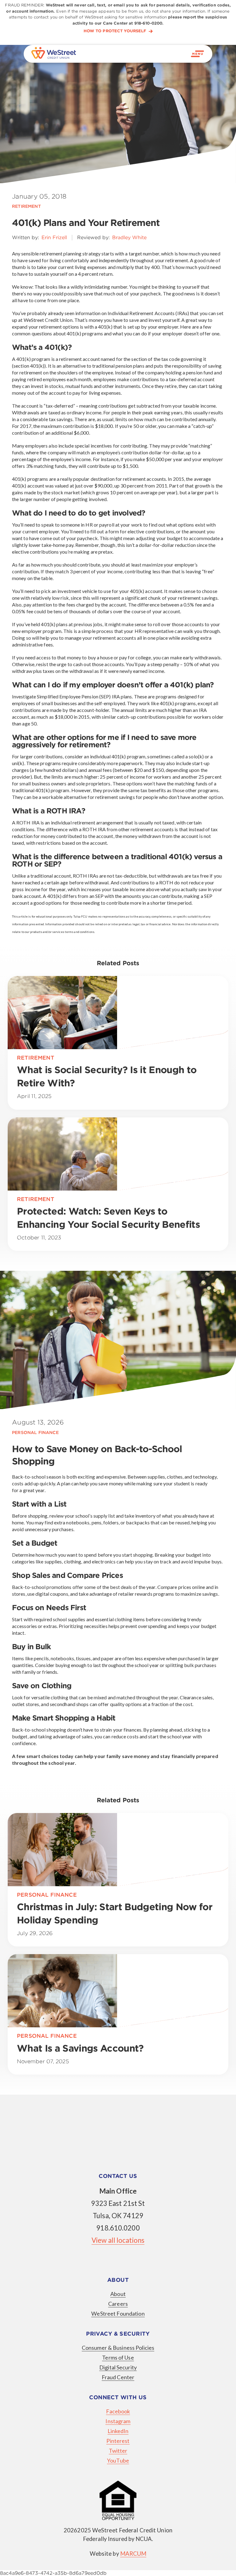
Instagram (118, 2421)
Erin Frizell (54, 237)
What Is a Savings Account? (82, 2048)
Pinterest (118, 2441)
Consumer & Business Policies (118, 2348)
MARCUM (133, 2554)
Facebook (118, 2411)
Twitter (118, 2451)
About (118, 2294)
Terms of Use (118, 2357)
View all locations (118, 2240)
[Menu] (198, 54)
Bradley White (129, 237)
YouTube (118, 2460)
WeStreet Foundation (118, 2313)
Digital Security (118, 2367)
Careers (118, 2304)
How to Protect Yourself (115, 31)
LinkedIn (118, 2431)
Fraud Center (118, 2377)
